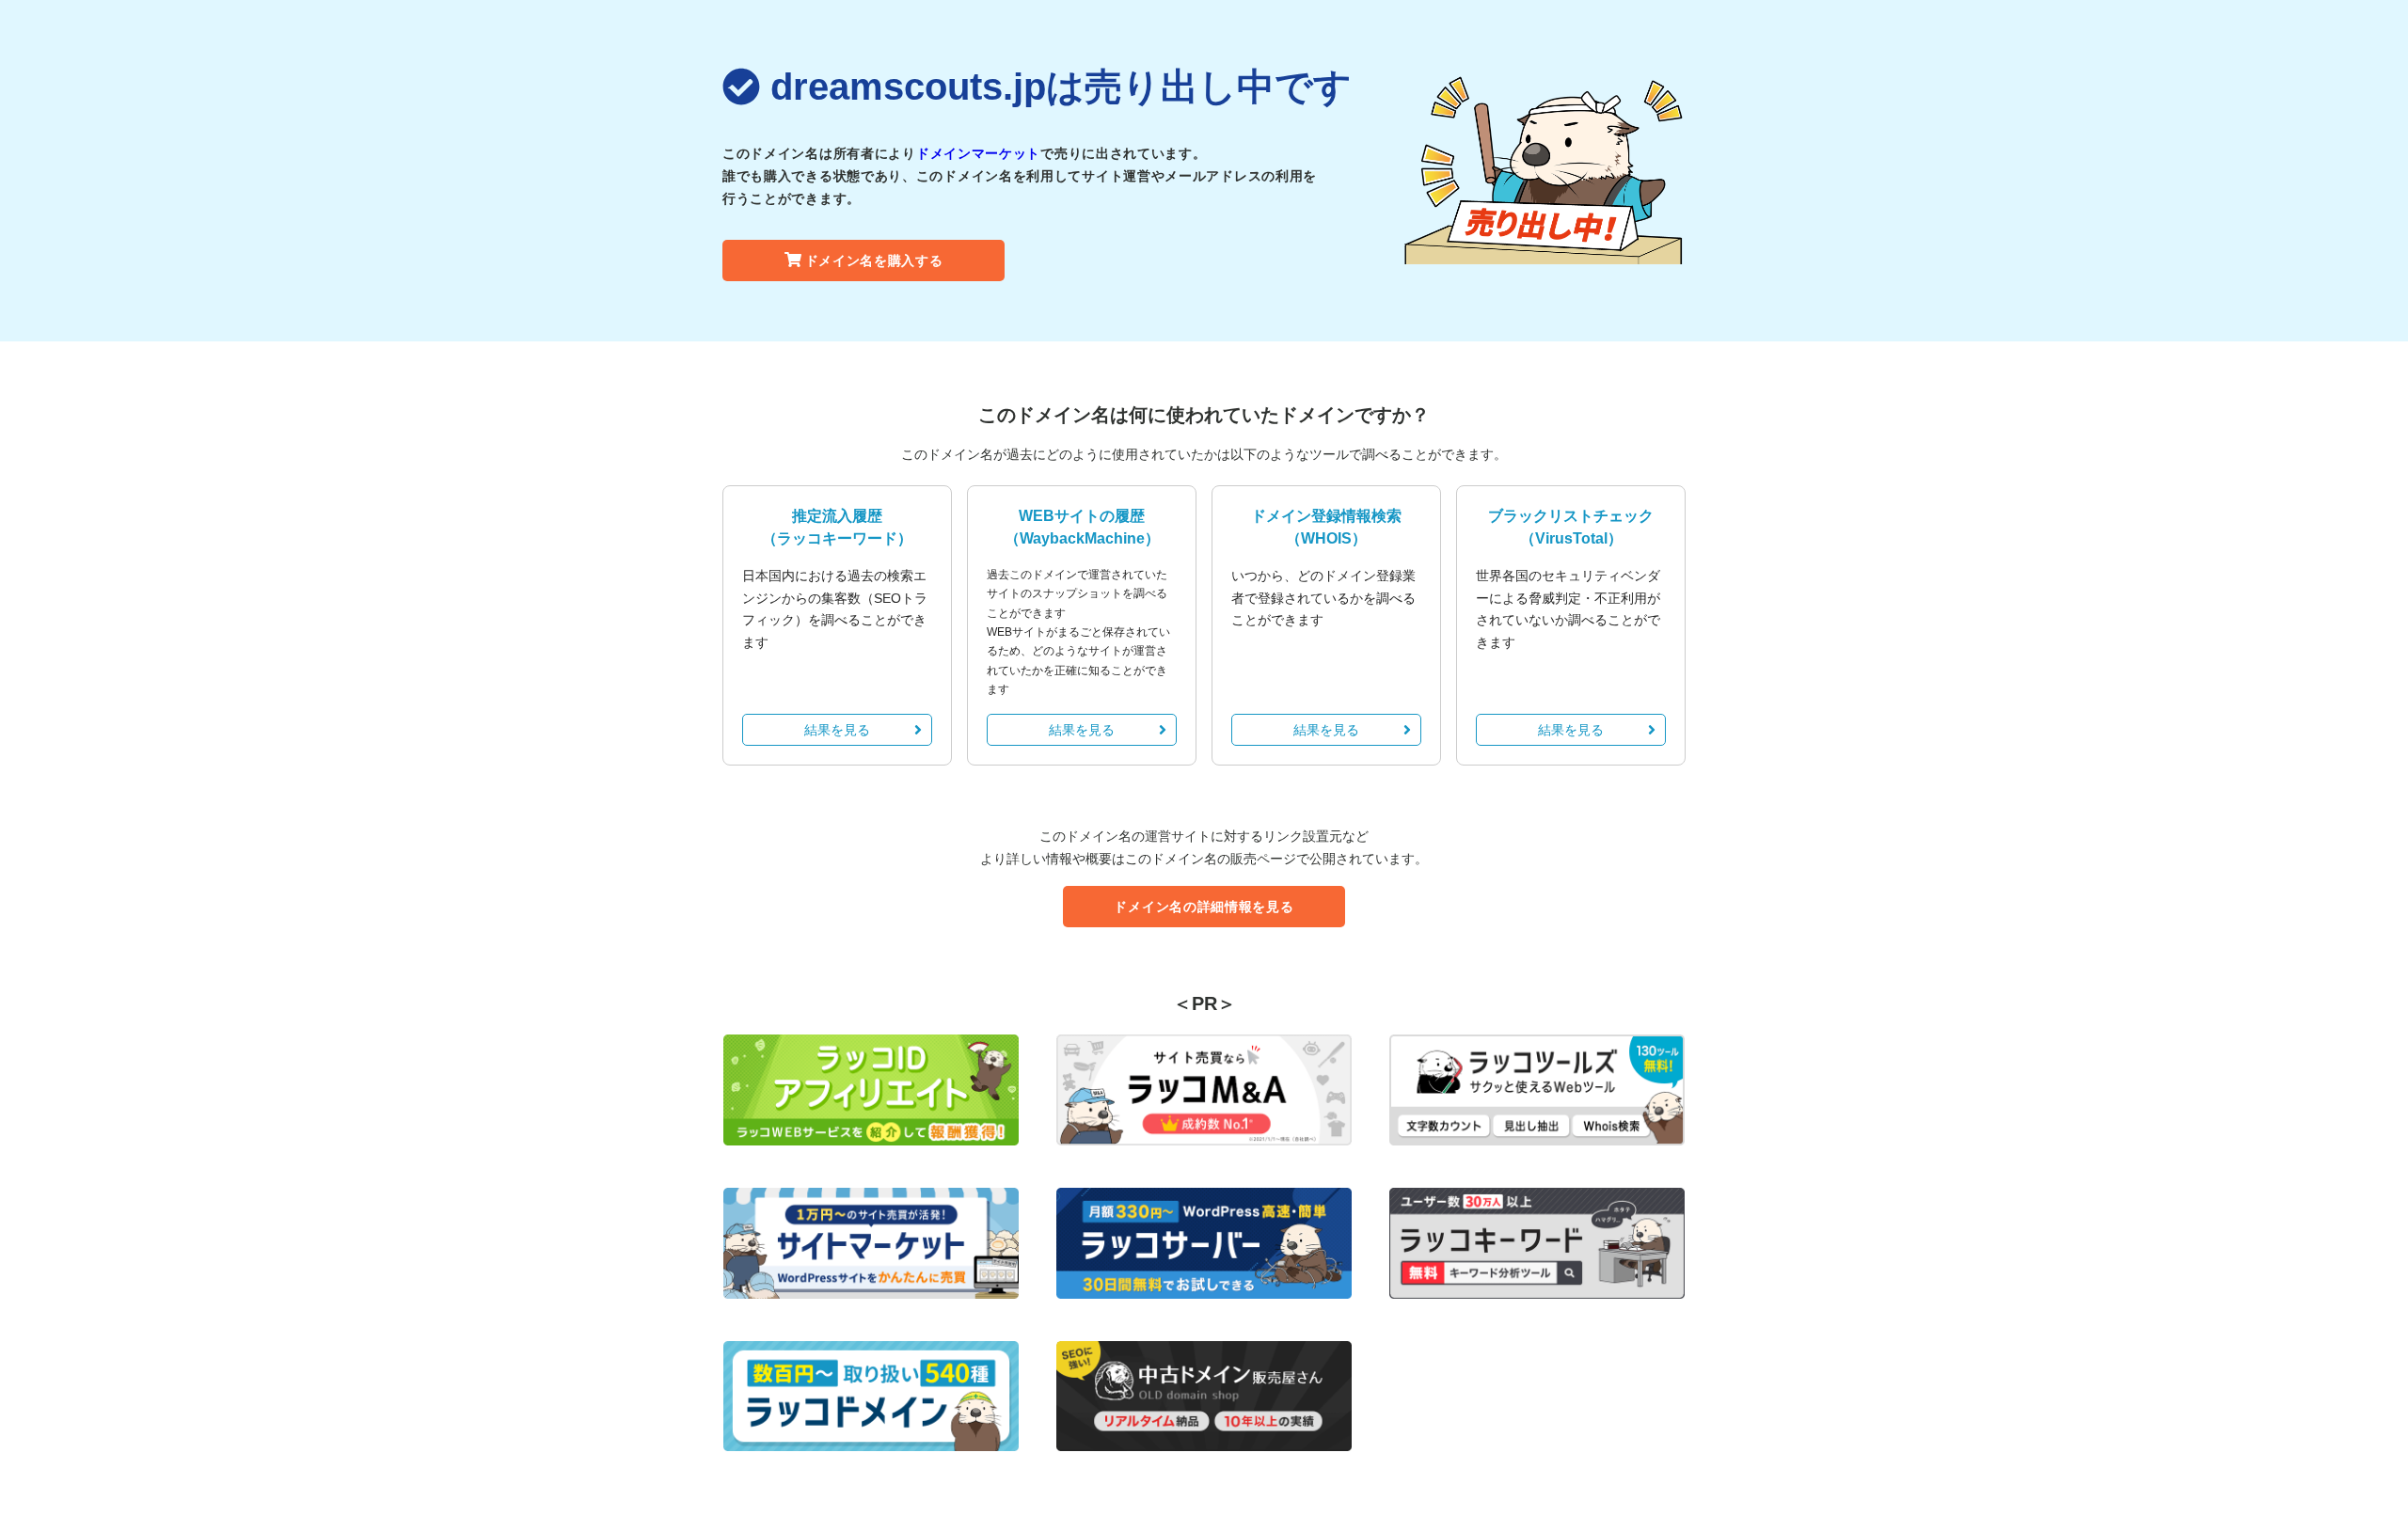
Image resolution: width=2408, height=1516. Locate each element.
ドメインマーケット (978, 153)
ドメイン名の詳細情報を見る (1204, 907)
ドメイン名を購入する (874, 261)
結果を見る (837, 730)
